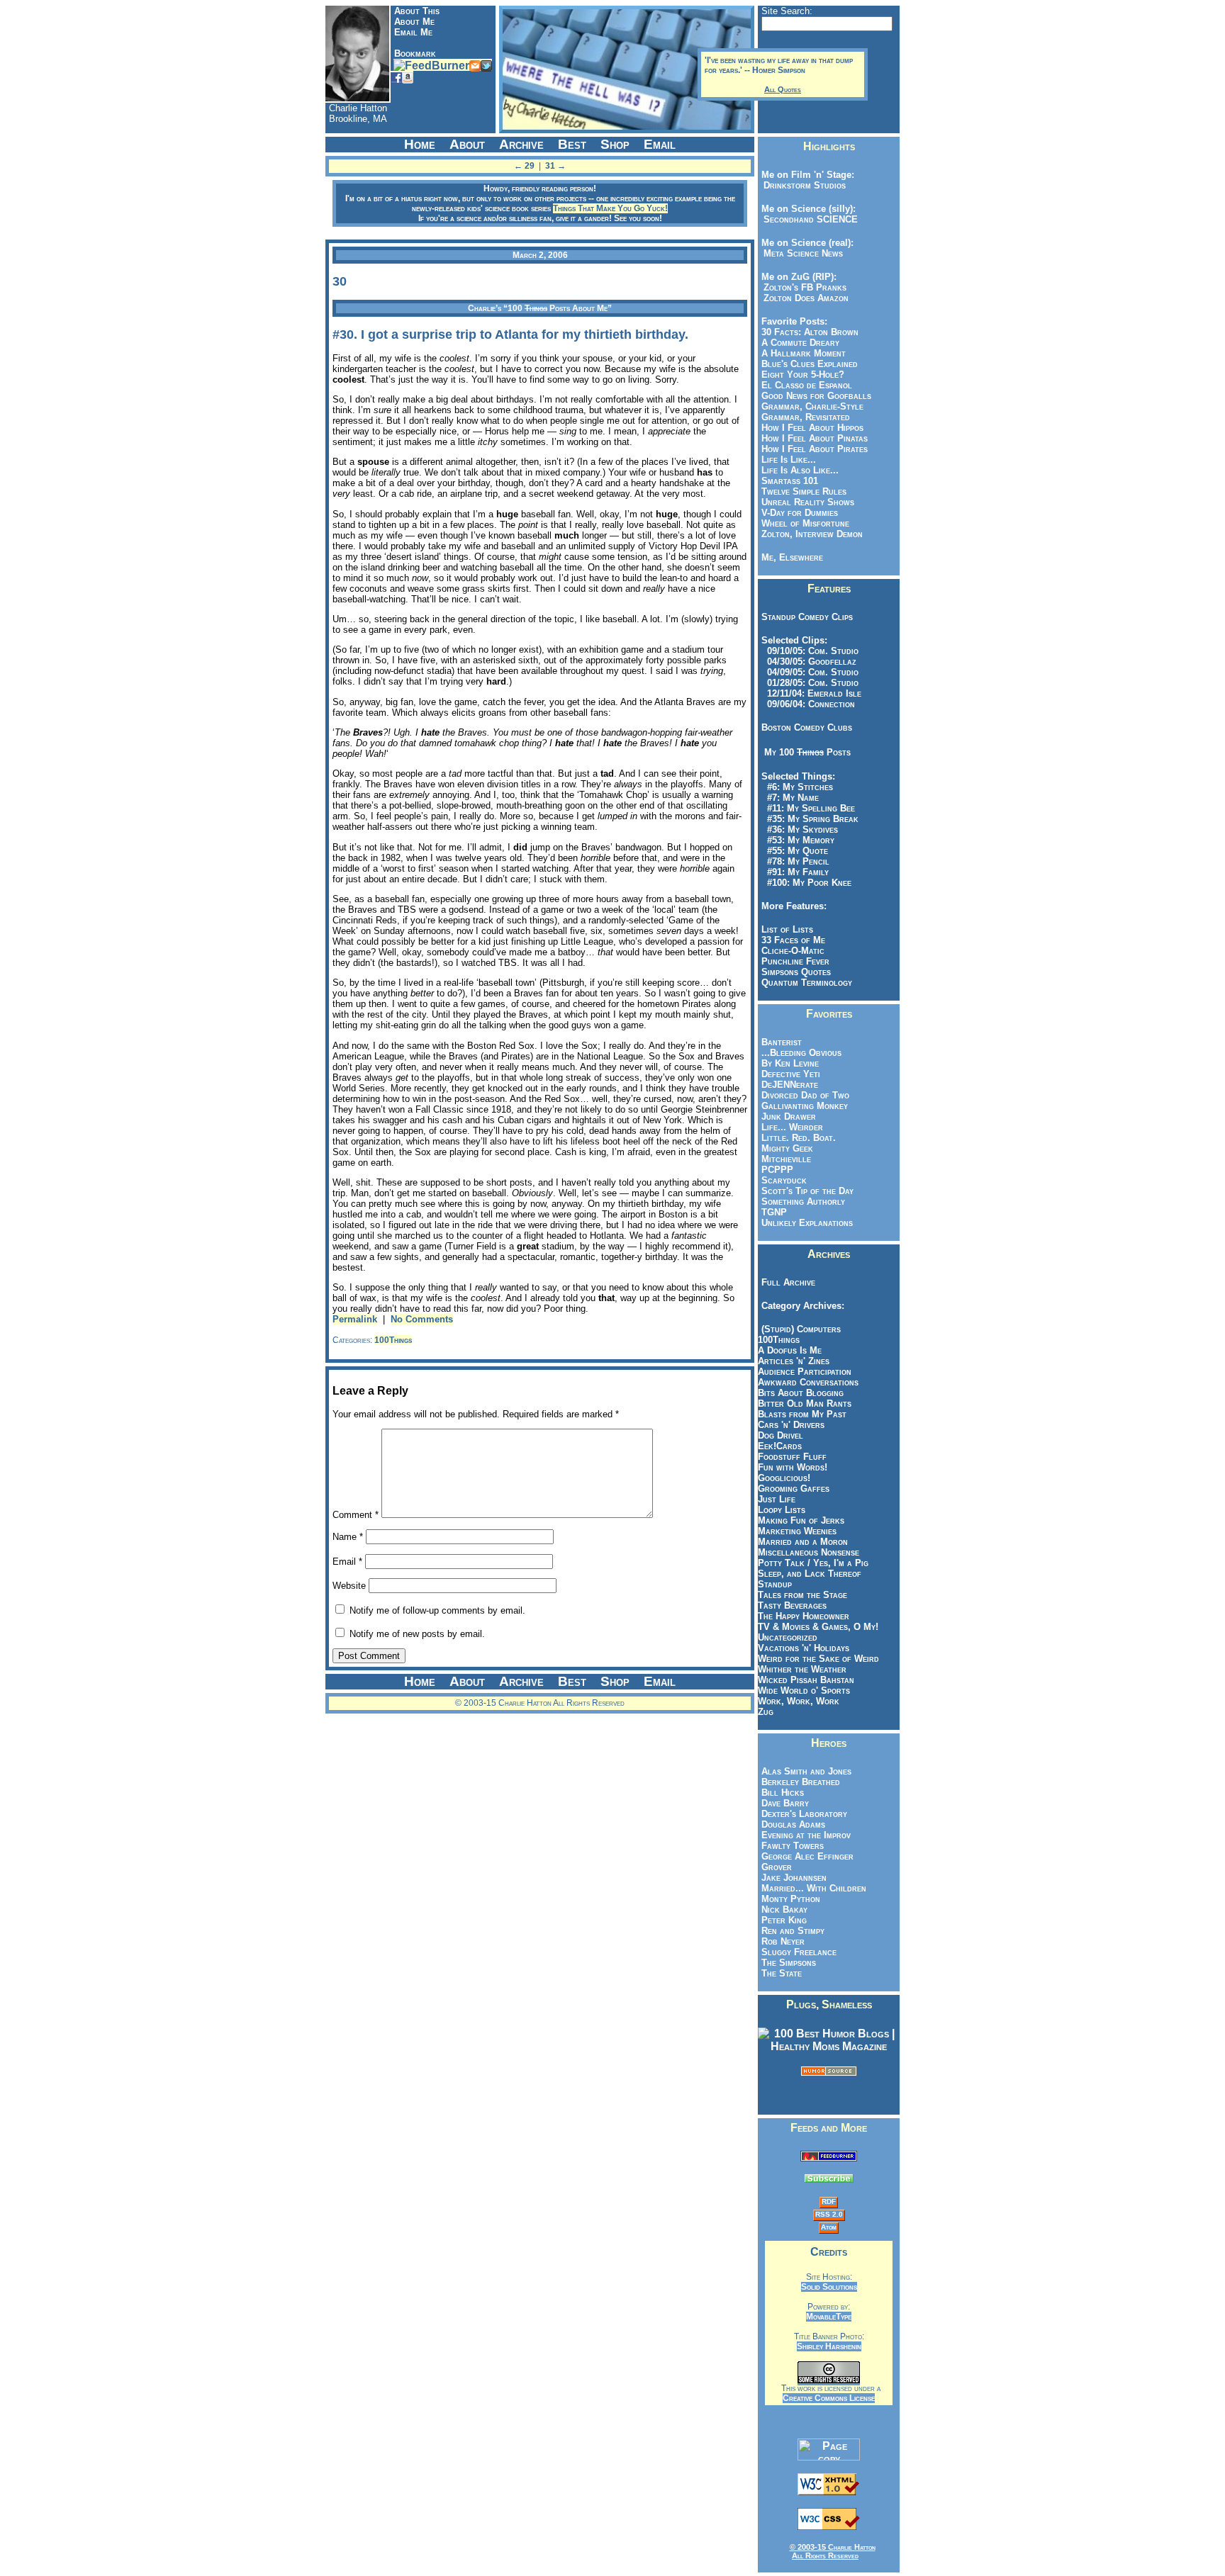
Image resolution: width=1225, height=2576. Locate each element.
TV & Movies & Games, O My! (818, 1627)
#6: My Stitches (797, 787)
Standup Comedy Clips (807, 617)
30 (340, 281)
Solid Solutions (829, 2287)
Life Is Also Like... (800, 470)
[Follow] (486, 65)
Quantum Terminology (807, 983)
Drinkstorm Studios (802, 185)
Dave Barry (785, 1803)
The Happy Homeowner (804, 1616)
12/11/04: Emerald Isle (811, 693)
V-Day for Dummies (800, 513)
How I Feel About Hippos (812, 428)
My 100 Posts (807, 752)
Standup (775, 1584)
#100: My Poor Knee (806, 883)
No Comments (422, 1319)
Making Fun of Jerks (801, 1520)
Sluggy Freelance (799, 1952)
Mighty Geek (787, 1148)
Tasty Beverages (792, 1605)
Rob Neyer (783, 1941)
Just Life (777, 1499)
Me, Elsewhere (792, 557)
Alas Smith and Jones (806, 1771)
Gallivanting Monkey (805, 1106)
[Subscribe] (431, 65)
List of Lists (787, 929)
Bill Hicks (783, 1793)
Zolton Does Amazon (803, 298)
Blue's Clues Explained (810, 364)
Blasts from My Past (802, 1414)
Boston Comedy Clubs (807, 727)
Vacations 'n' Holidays (804, 1648)
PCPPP (777, 1170)
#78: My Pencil (795, 861)
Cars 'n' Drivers (791, 1425)
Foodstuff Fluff (792, 1457)
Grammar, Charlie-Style (812, 406)
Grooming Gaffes (794, 1489)
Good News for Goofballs (816, 396)
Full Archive (788, 1282)
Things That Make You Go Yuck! (610, 208)
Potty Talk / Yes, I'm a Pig (813, 1563)
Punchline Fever (795, 961)
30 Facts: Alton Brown (810, 332)
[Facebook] (396, 77)
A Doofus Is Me (790, 1350)
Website (349, 1586)
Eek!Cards (780, 1446)
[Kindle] (408, 77)
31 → (555, 166)
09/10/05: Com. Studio (810, 651)
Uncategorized (788, 1637)
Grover (777, 1867)
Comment (356, 1515)
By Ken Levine (790, 1063)
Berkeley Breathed (801, 1782)
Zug (766, 1712)
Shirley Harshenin (829, 2346)
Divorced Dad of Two (805, 1095)
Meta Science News (800, 253)
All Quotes (783, 89)
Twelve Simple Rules (804, 491)
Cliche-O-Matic (793, 951)
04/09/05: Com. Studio (810, 672)
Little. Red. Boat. (799, 1138)
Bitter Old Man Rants (805, 1404)
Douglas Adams (793, 1824)
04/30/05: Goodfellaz (809, 662)
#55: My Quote (795, 851)
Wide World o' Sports (804, 1691)
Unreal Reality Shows (808, 502)
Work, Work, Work (799, 1701)
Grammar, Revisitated (806, 417)
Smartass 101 (790, 481)
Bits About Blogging (801, 1393)
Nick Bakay (784, 1909)
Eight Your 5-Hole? (803, 375)
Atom (829, 2227)
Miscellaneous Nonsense (809, 1552)
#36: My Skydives (800, 829)
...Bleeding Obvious (801, 1053)
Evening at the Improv (806, 1835)
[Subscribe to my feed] (829, 2158)
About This (417, 11)
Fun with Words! (793, 1467)
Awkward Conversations (808, 1382)
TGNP (774, 1212)
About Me (414, 22)
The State (782, 1973)
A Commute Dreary (800, 343)
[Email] (475, 65)
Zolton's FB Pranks (802, 287)
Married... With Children (814, 1888)
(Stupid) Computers (801, 1329)
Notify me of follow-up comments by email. (437, 1610)
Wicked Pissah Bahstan (806, 1680)
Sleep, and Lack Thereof (810, 1574)
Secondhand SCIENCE (808, 219)
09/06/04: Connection (808, 704)
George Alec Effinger (807, 1856)
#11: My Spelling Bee (808, 808)
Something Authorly (803, 1202)
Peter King (784, 1920)
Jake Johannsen (794, 1878)
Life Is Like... (789, 460)
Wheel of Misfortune (805, 523)
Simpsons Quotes (796, 972)
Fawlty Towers (793, 1846)
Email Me (413, 32)
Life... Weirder (792, 1127)
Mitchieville (786, 1159)
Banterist (782, 1042)
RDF (829, 2201)
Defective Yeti (791, 1074)
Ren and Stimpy (793, 1931)
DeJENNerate (790, 1085)
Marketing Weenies (797, 1531)
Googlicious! (784, 1478)
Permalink (355, 1319)
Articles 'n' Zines (794, 1361)
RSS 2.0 (829, 2214)
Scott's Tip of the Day (807, 1191)
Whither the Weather (802, 1669)
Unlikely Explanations (807, 1223)
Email (347, 1562)
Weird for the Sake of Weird (818, 1659)
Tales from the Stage (802, 1595)
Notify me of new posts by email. (417, 1634)
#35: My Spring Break (810, 819)
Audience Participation (805, 1372)
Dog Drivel (781, 1435)
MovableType (829, 2317)
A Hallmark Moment (804, 353)
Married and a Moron (803, 1542)
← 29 (524, 166)
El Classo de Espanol (807, 385)
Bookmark (415, 54)
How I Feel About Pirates (815, 449)
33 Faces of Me (793, 940)
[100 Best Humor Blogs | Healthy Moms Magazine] (829, 2046)
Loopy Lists (782, 1510)
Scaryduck (784, 1180)
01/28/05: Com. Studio (810, 683)
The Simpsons (789, 1963)
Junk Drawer (789, 1117)
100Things (393, 1340)
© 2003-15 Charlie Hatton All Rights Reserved (833, 2551)
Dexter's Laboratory (804, 1814)
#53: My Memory (798, 840)
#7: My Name (790, 798)
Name (348, 1537)
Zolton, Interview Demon (812, 534)
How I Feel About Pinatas (815, 438)
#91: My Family (795, 872)
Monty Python (791, 1899)
